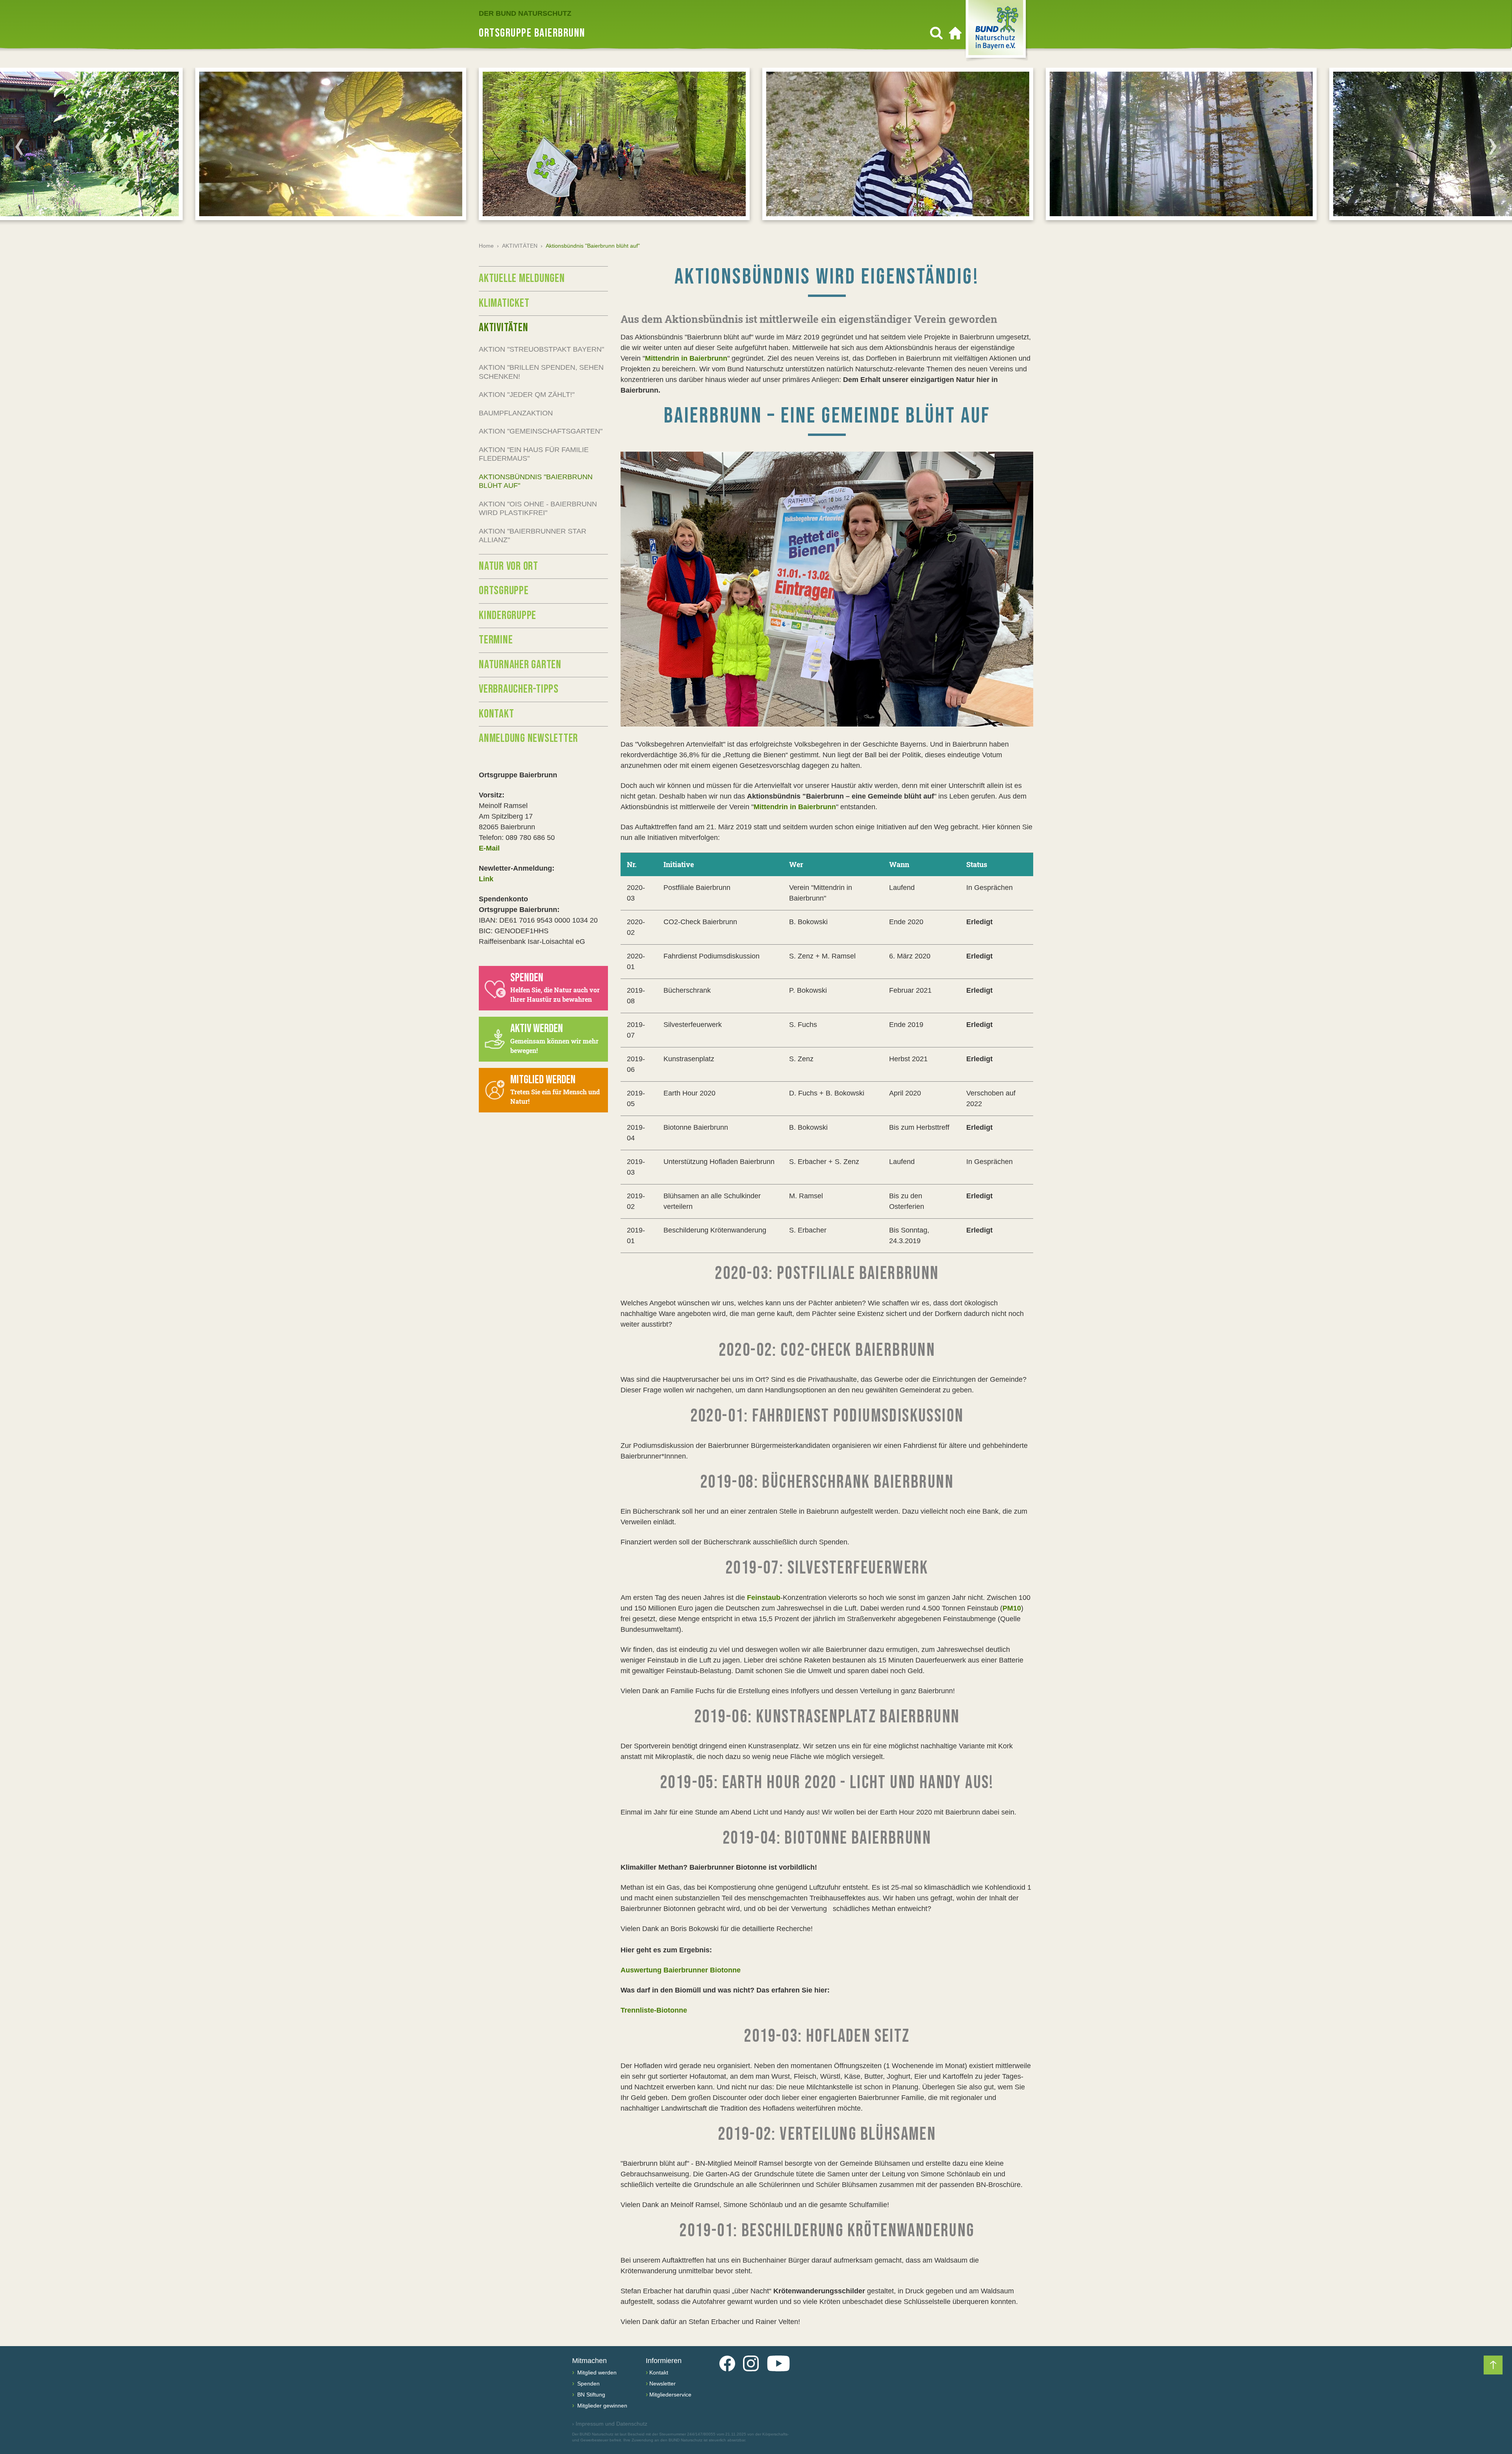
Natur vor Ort (509, 566)
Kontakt (496, 714)
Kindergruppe (508, 615)
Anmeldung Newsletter (528, 738)
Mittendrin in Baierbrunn (686, 358)
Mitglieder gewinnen (601, 2406)
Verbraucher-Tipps (519, 689)
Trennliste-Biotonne (654, 2010)
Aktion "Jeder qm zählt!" (527, 395)
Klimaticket (504, 303)
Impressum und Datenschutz (610, 2424)
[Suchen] (936, 33)
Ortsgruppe (504, 591)
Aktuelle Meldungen (522, 278)
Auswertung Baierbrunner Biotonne (681, 1970)
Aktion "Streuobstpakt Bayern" (541, 349)
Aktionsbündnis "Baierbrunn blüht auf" (536, 481)
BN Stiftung (590, 2395)
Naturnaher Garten (520, 665)
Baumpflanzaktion (516, 413)
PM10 (1012, 1608)
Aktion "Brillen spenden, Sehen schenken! (541, 372)
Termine (496, 640)
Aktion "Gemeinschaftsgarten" (541, 431)
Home (486, 246)
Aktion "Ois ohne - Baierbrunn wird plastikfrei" (538, 509)
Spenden (588, 2384)
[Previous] (19, 146)
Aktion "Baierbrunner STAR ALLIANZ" (533, 536)
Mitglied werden (596, 2372)
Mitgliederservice (670, 2395)
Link (486, 879)
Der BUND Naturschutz (525, 13)
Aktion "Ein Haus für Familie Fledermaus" (534, 454)
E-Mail (489, 848)
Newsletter (662, 2384)
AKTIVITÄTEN (520, 246)
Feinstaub (764, 1598)
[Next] (1493, 146)
